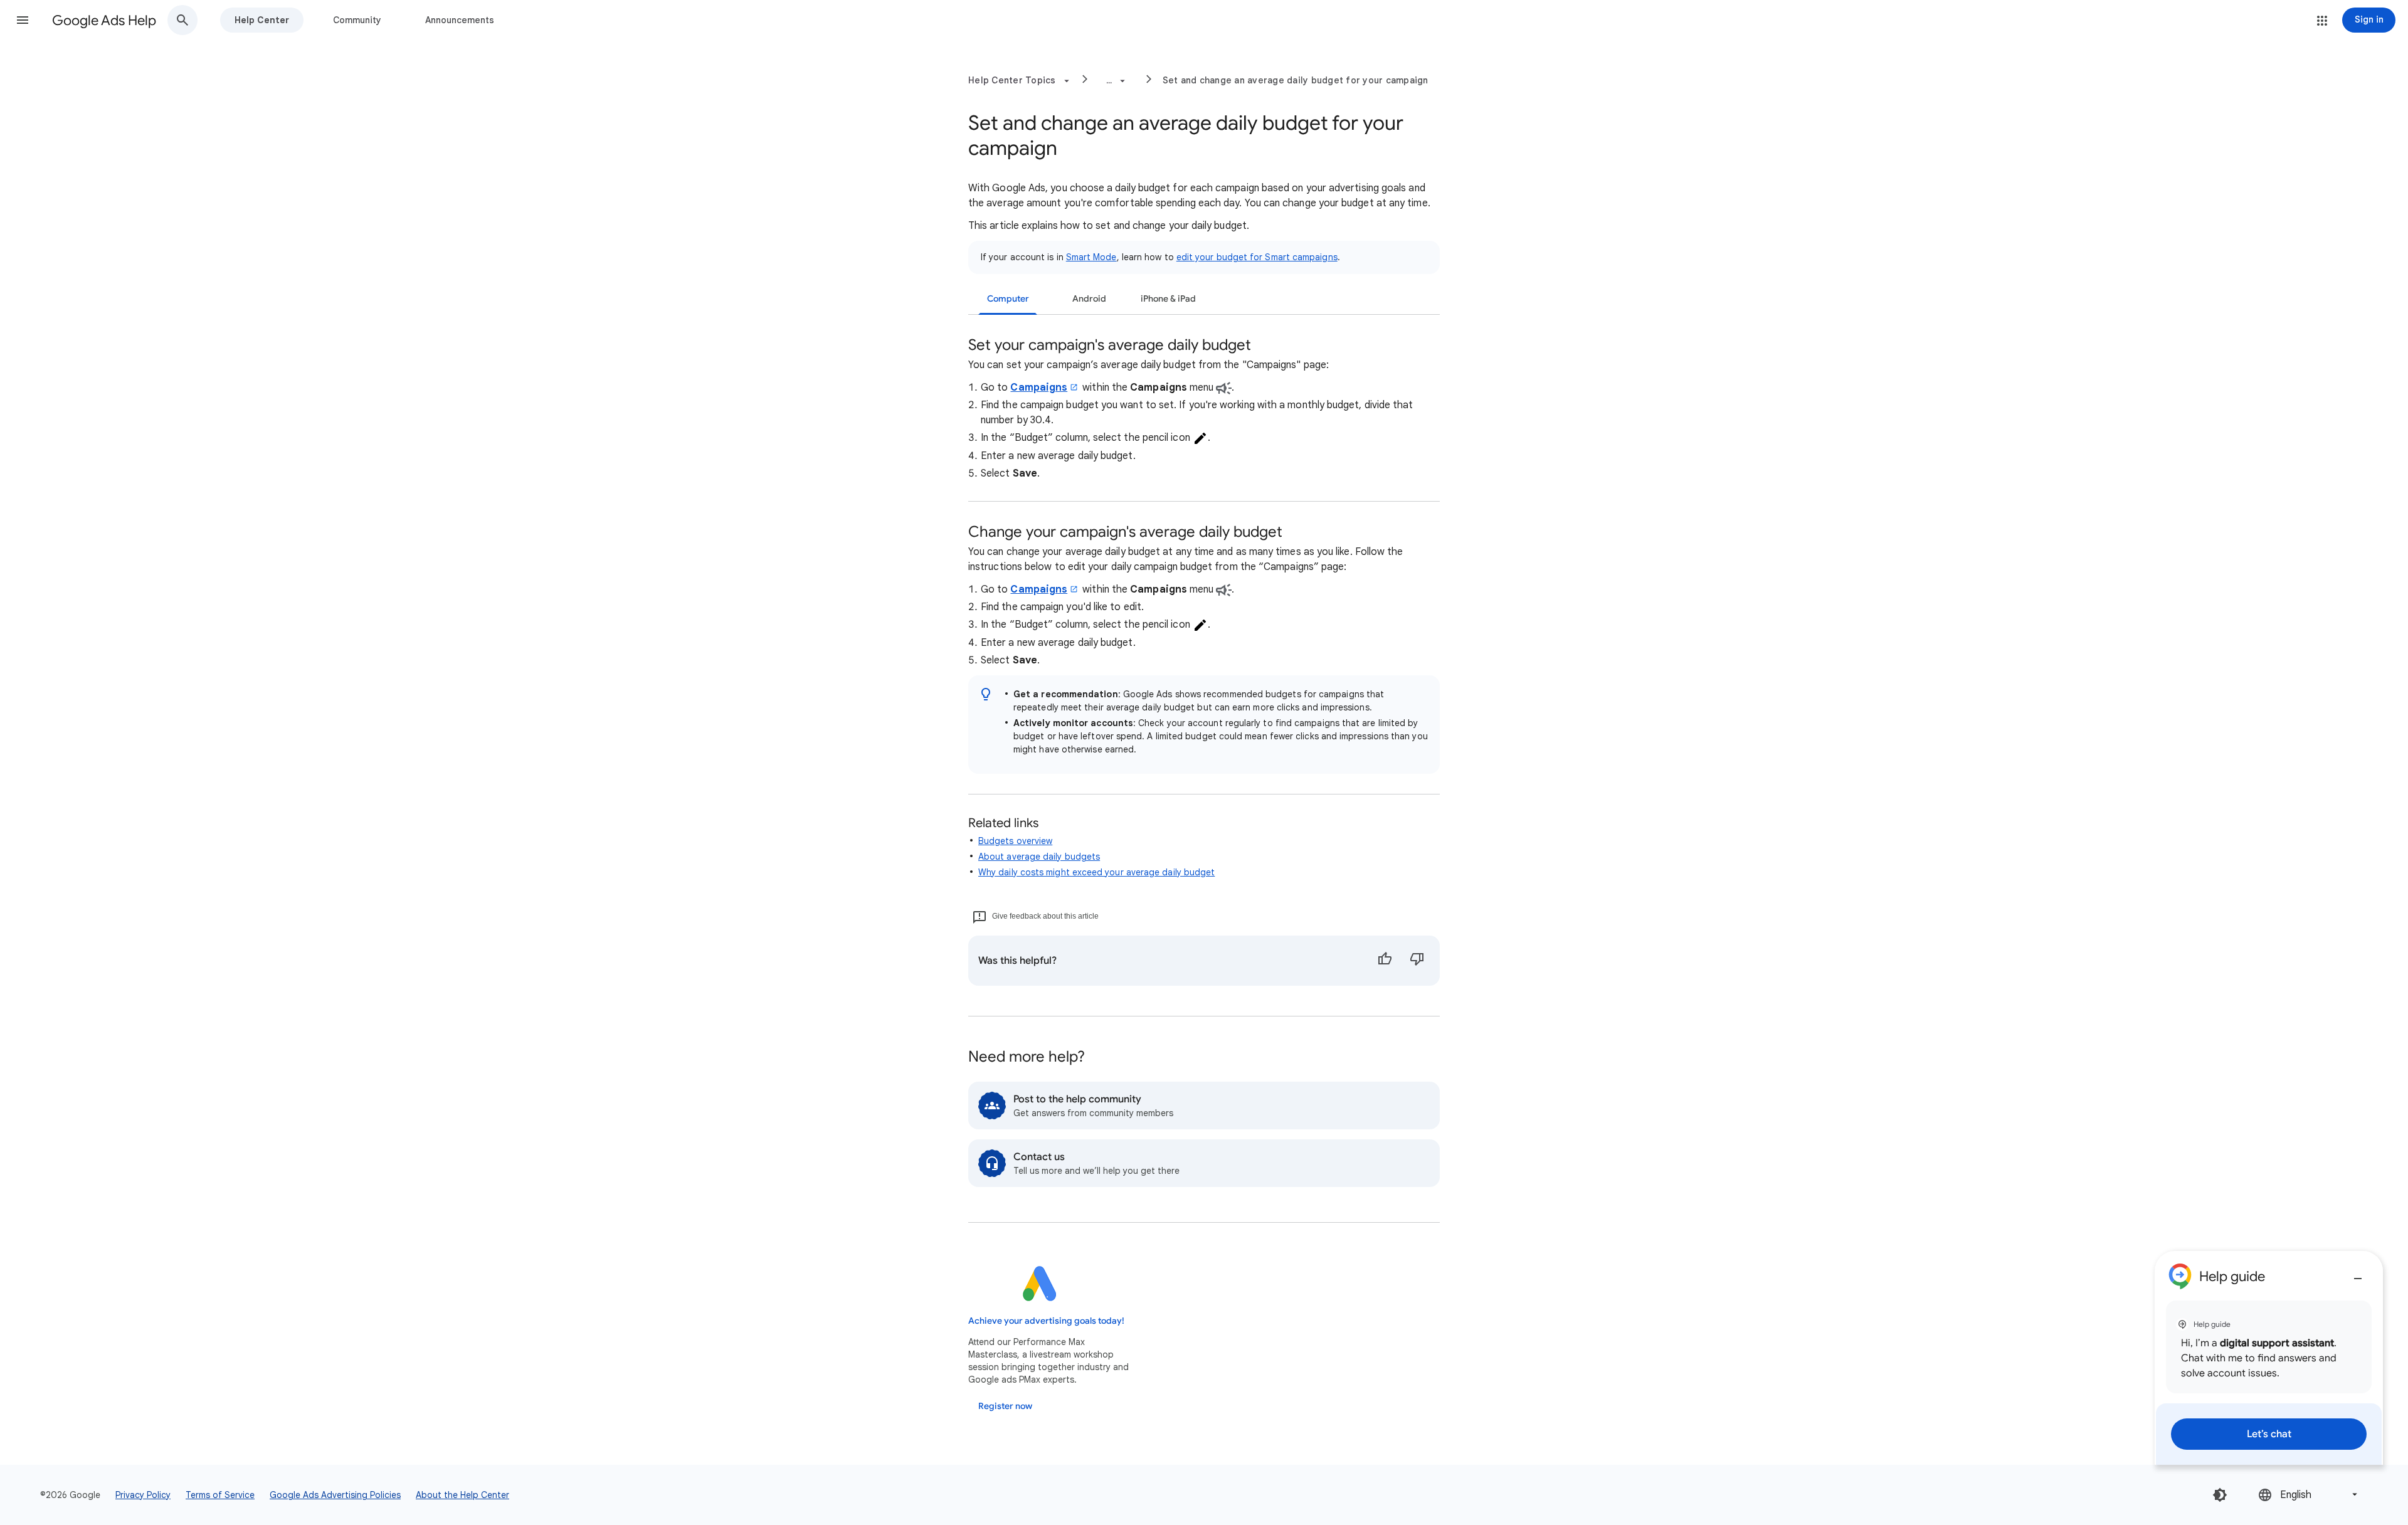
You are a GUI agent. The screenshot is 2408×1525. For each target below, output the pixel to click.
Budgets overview (1015, 841)
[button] (23, 20)
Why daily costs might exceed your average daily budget (1096, 872)
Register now (1005, 1406)
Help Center (262, 20)
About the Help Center (462, 1495)
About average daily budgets (1039, 857)
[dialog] (2269, 1358)
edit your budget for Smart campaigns (1257, 257)
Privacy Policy (143, 1495)
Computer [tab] (1008, 299)
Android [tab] (1089, 299)
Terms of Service (220, 1495)
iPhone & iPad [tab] (1168, 299)
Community (357, 20)
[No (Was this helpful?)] (1417, 961)
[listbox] (2309, 1495)
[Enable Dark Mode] (2220, 1495)
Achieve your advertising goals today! (1046, 1321)
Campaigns (1039, 388)
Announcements (460, 20)
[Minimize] (2358, 1274)
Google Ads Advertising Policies (335, 1495)
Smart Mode (1091, 257)
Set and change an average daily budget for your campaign (1296, 80)
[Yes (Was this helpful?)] (1385, 961)
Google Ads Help (104, 20)
